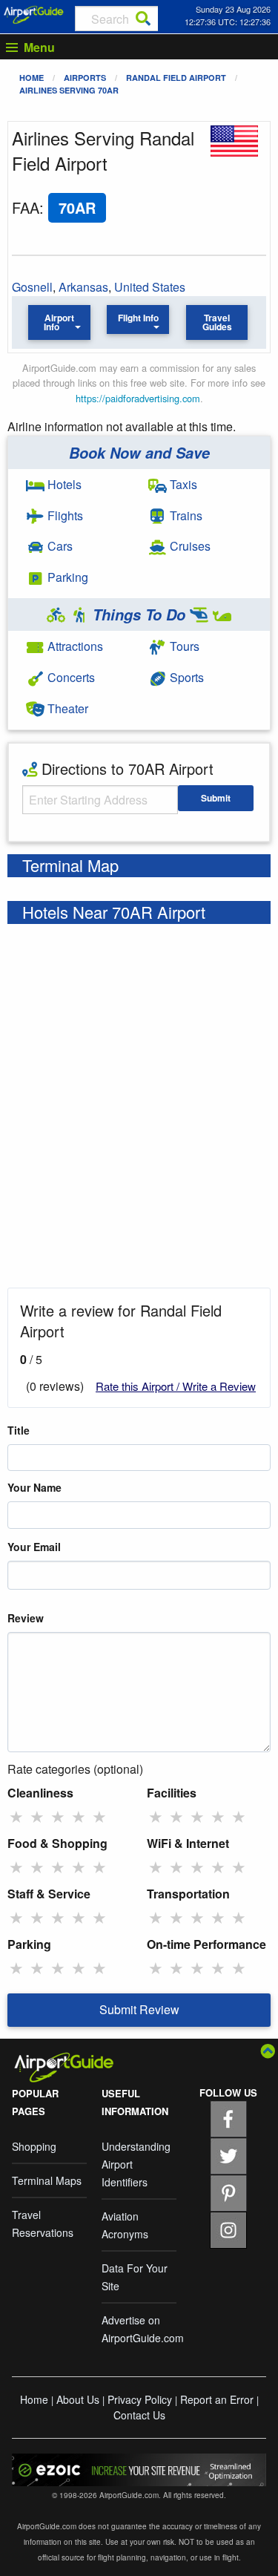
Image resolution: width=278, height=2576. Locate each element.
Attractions (74, 646)
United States (150, 287)
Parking (66, 577)
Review (26, 1618)
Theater (66, 708)
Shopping (34, 2146)
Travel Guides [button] (217, 322)
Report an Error (217, 2399)
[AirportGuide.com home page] (34, 13)
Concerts (70, 677)
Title (19, 1430)
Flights (64, 515)
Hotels (63, 484)
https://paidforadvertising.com (138, 398)
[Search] (143, 19)
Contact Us (139, 2415)
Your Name (34, 1487)
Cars (59, 546)
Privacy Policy (140, 2399)
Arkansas (83, 287)
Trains (185, 515)
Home (32, 78)
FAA (26, 207)
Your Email (34, 1547)
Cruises (189, 546)
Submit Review (139, 2009)
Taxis (182, 484)
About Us (78, 2399)
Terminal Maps (47, 2180)
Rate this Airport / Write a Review (176, 1386)
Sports (185, 677)
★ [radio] (16, 1816)
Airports (85, 78)
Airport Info (59, 322)
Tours (183, 646)
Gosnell (32, 287)
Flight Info (138, 318)
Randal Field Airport (176, 78)
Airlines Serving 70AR (69, 90)
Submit (216, 798)
